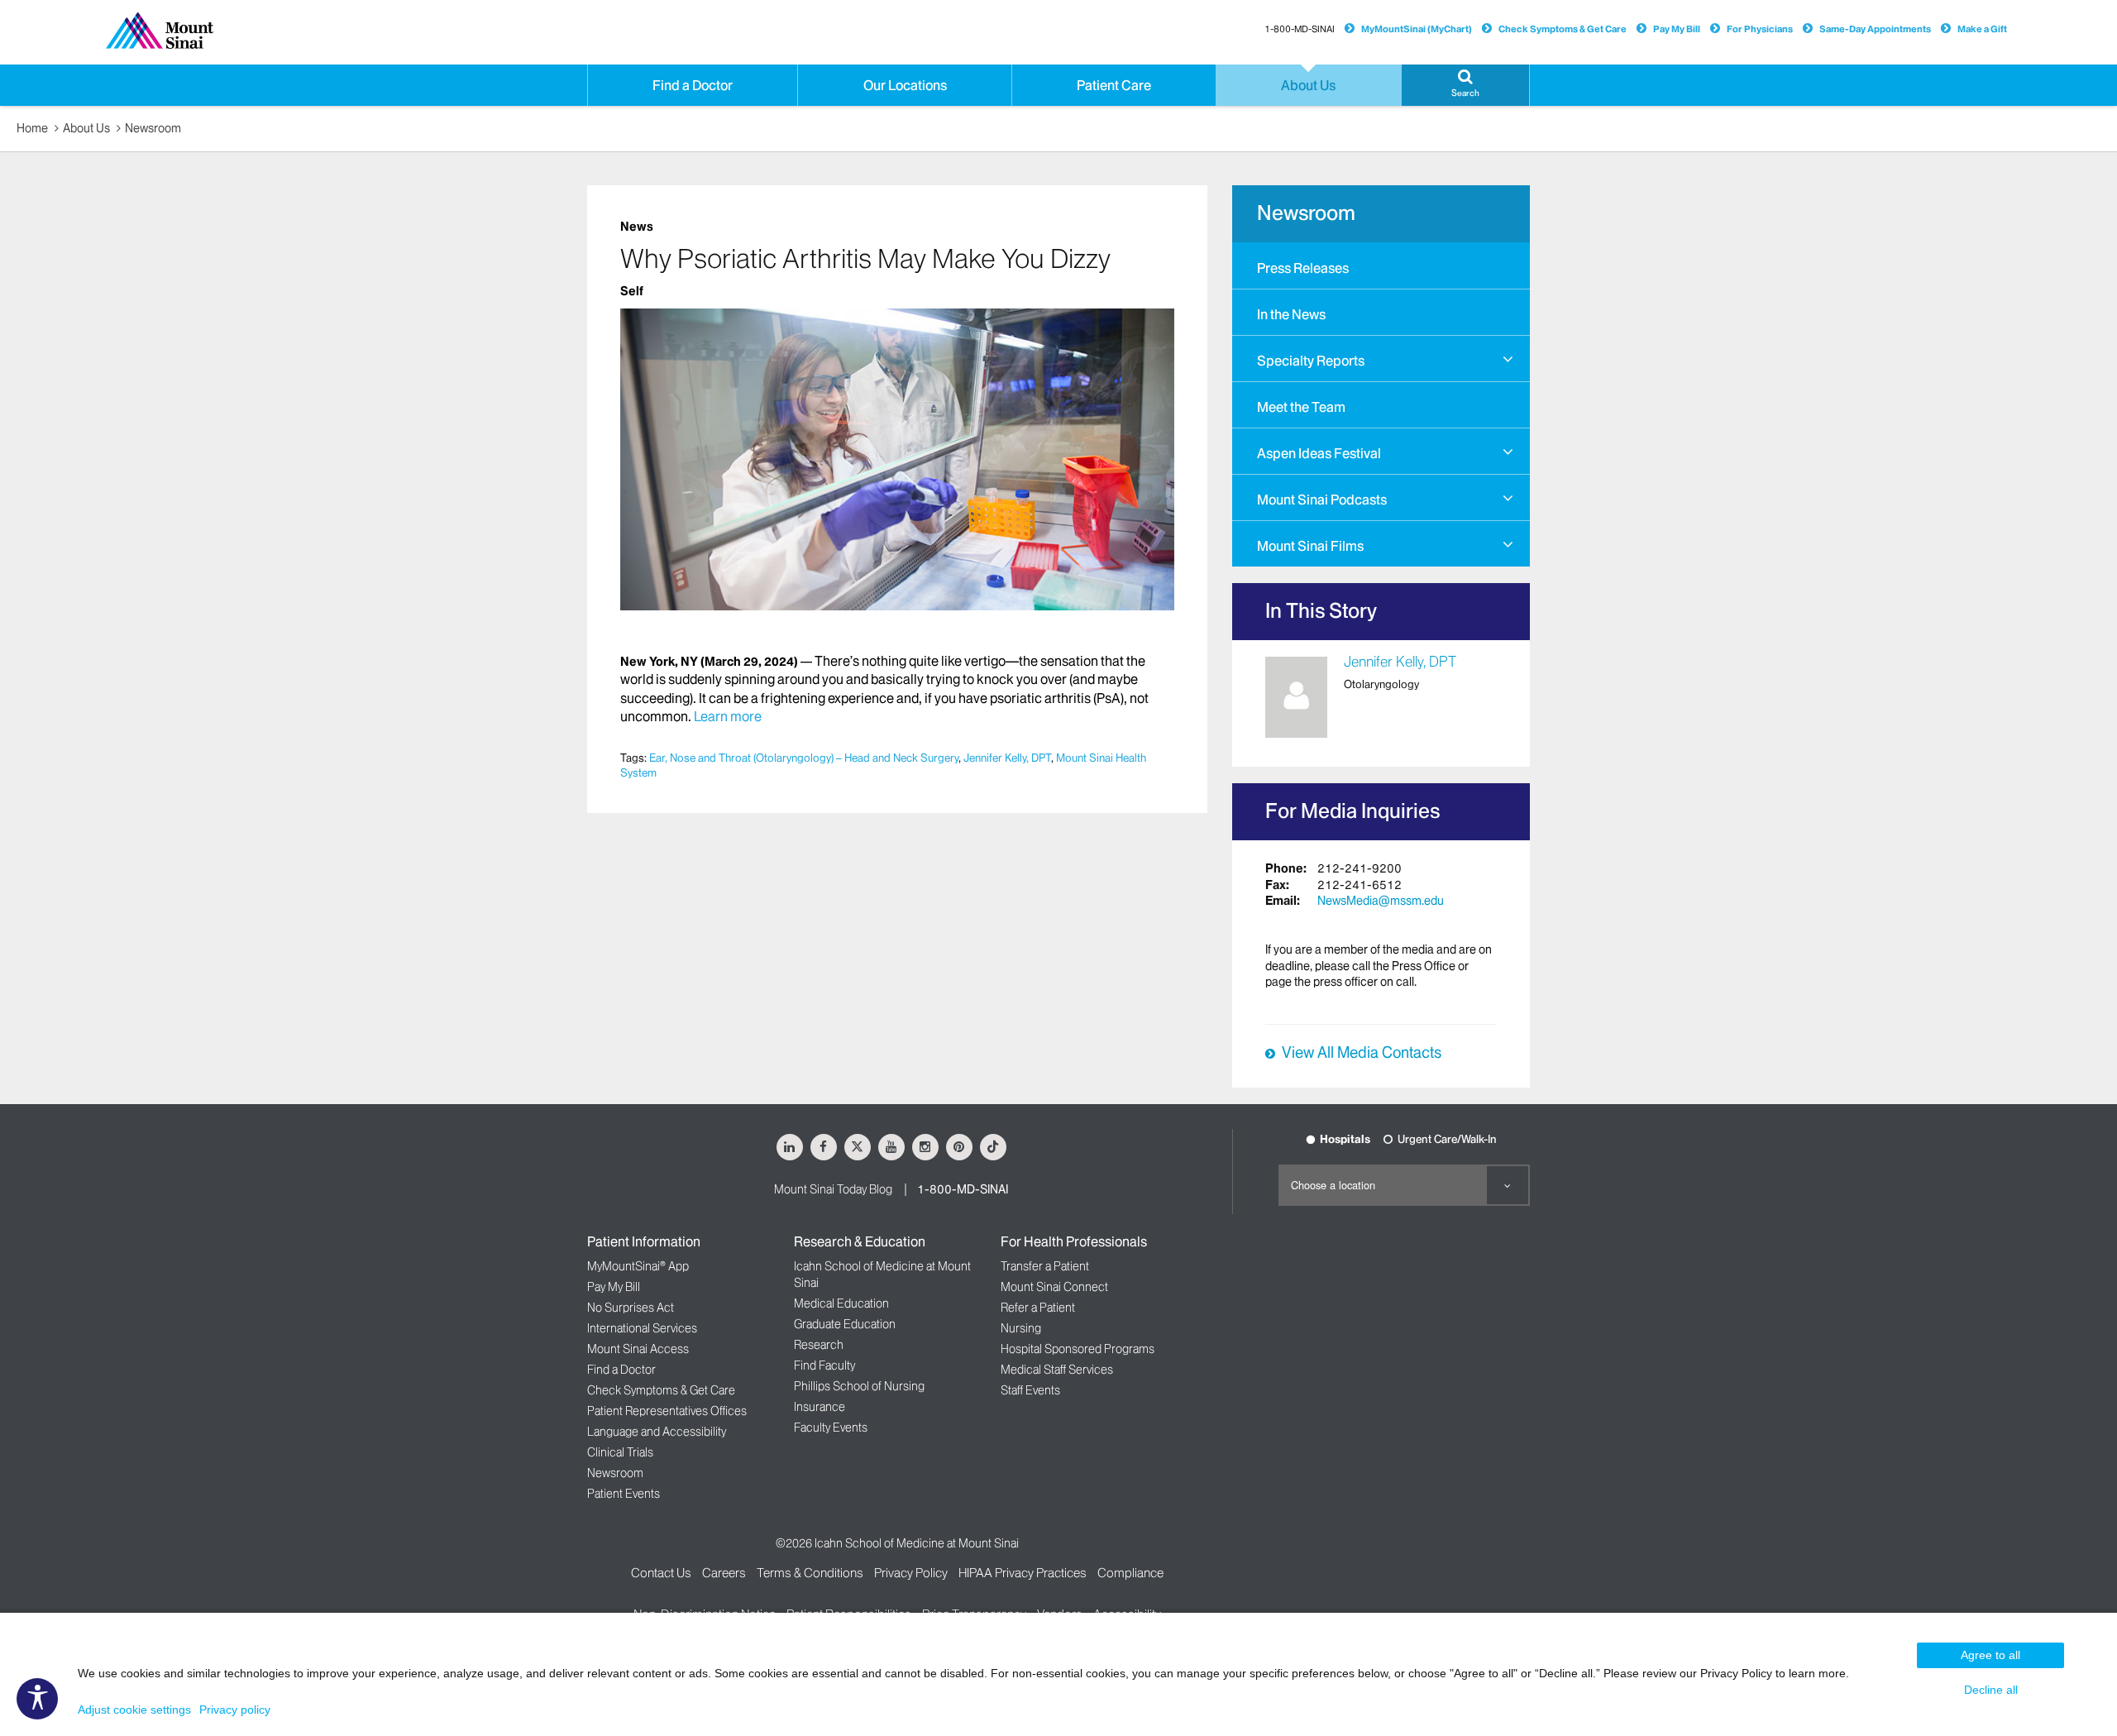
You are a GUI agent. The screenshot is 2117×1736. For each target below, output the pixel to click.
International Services (642, 1328)
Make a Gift (1982, 29)
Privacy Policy (911, 1573)
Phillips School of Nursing (859, 1386)
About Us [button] (1308, 85)
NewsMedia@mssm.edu (1381, 901)
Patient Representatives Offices (667, 1411)
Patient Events (624, 1494)
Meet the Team (1301, 407)
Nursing (1021, 1328)
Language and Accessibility (657, 1432)
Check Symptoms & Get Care (1563, 29)
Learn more (728, 716)
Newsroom (153, 128)
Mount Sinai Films (1310, 546)
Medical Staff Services (1057, 1370)
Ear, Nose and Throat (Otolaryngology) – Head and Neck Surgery (804, 758)
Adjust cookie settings (134, 1710)
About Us (86, 128)
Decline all (1991, 1690)
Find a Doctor (621, 1370)
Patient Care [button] (1114, 85)
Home (32, 128)
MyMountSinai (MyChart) (1417, 29)
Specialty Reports (1311, 361)
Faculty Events (831, 1428)
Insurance (820, 1407)
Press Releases (1303, 268)
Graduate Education (845, 1324)
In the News (1291, 314)
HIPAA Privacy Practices (1023, 1573)
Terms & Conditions (810, 1573)
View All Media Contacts (1362, 1053)
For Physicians (1760, 29)
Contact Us (661, 1573)
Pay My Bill (1677, 29)
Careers (724, 1573)
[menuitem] (1381, 265)
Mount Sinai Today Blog (833, 1189)
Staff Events (1030, 1390)
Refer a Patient (1038, 1308)
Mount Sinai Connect (1054, 1287)
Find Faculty (824, 1365)
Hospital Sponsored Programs (1078, 1349)
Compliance (1130, 1573)
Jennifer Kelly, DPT (1007, 758)
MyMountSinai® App (638, 1266)
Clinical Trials (620, 1452)
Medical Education (841, 1303)
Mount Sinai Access (638, 1349)
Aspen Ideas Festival (1319, 453)
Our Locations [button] (905, 85)
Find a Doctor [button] (693, 85)
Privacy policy (235, 1710)
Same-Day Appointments (1875, 29)
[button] (1465, 85)
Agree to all (1990, 1655)
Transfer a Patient (1045, 1266)
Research (819, 1345)
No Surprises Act (631, 1308)
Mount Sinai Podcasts (1322, 500)
